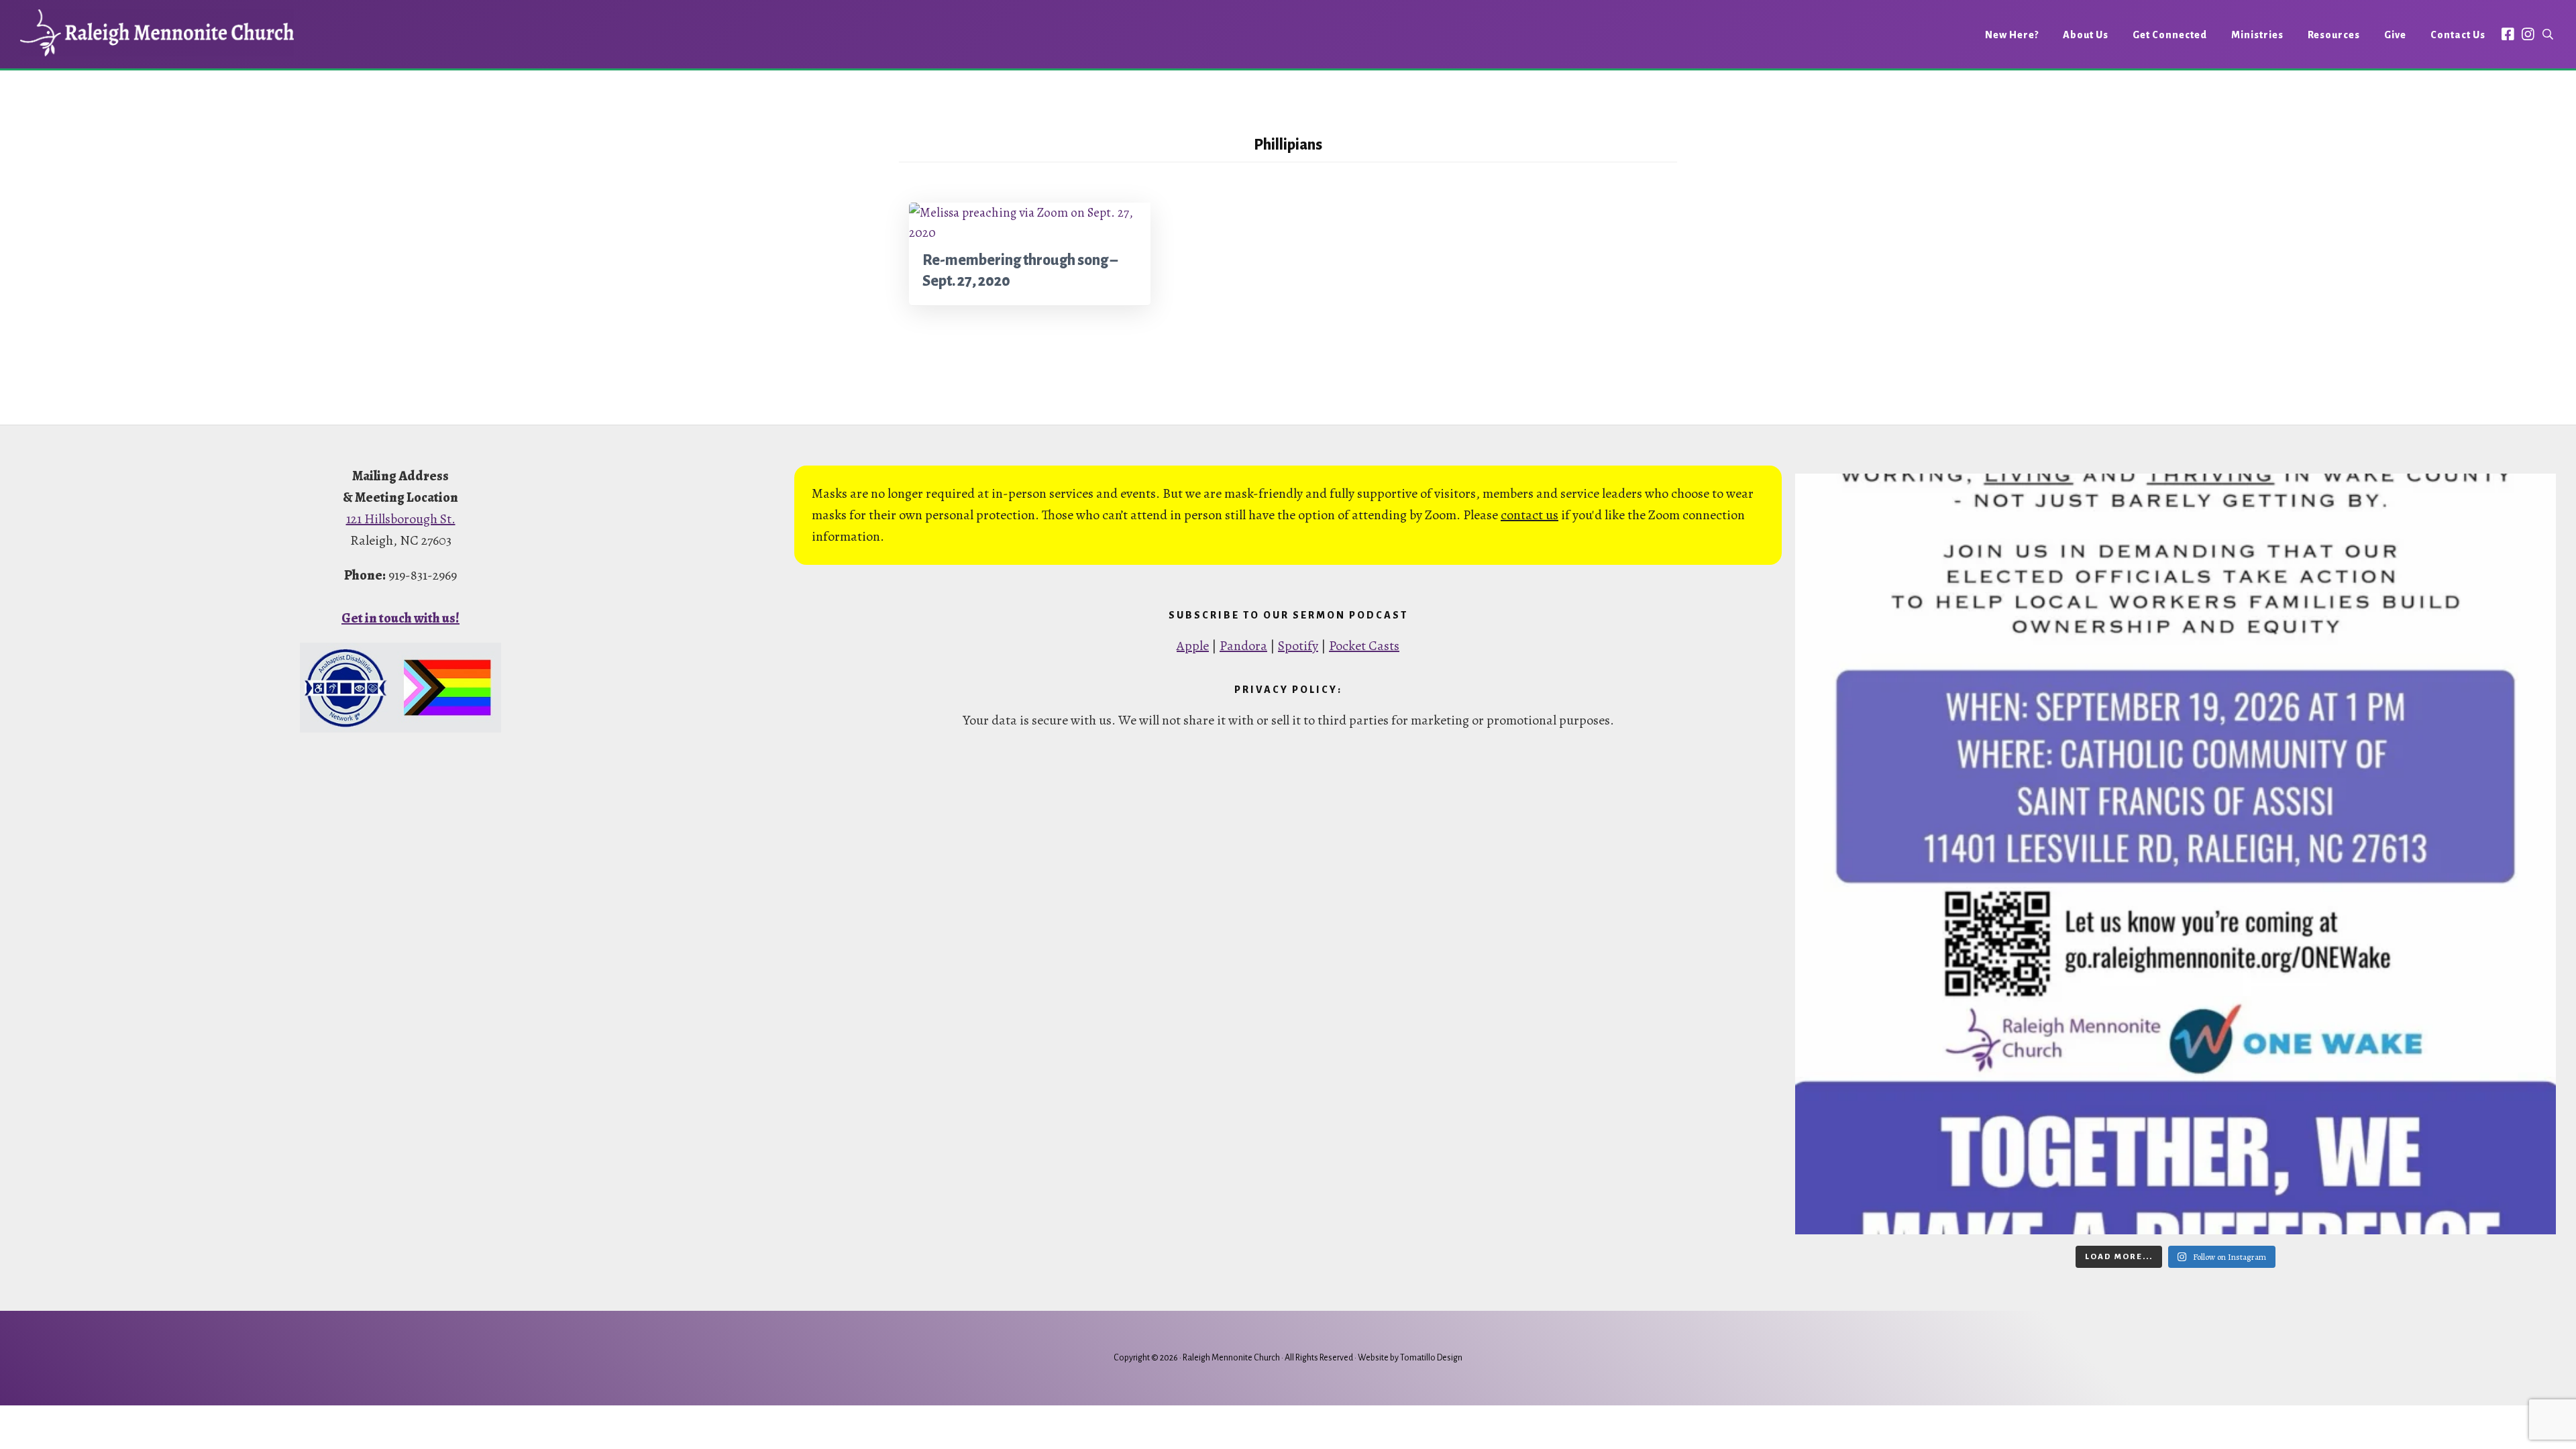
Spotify (1298, 646)
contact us (1529, 515)
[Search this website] (2548, 35)
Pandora (1243, 646)
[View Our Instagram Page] (2528, 34)
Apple (1193, 646)
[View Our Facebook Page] (2508, 34)
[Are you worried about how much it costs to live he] (2176, 854)
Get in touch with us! (400, 618)
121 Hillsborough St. (401, 519)
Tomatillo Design (1431, 1358)
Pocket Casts (1364, 646)
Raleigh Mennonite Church (157, 33)
